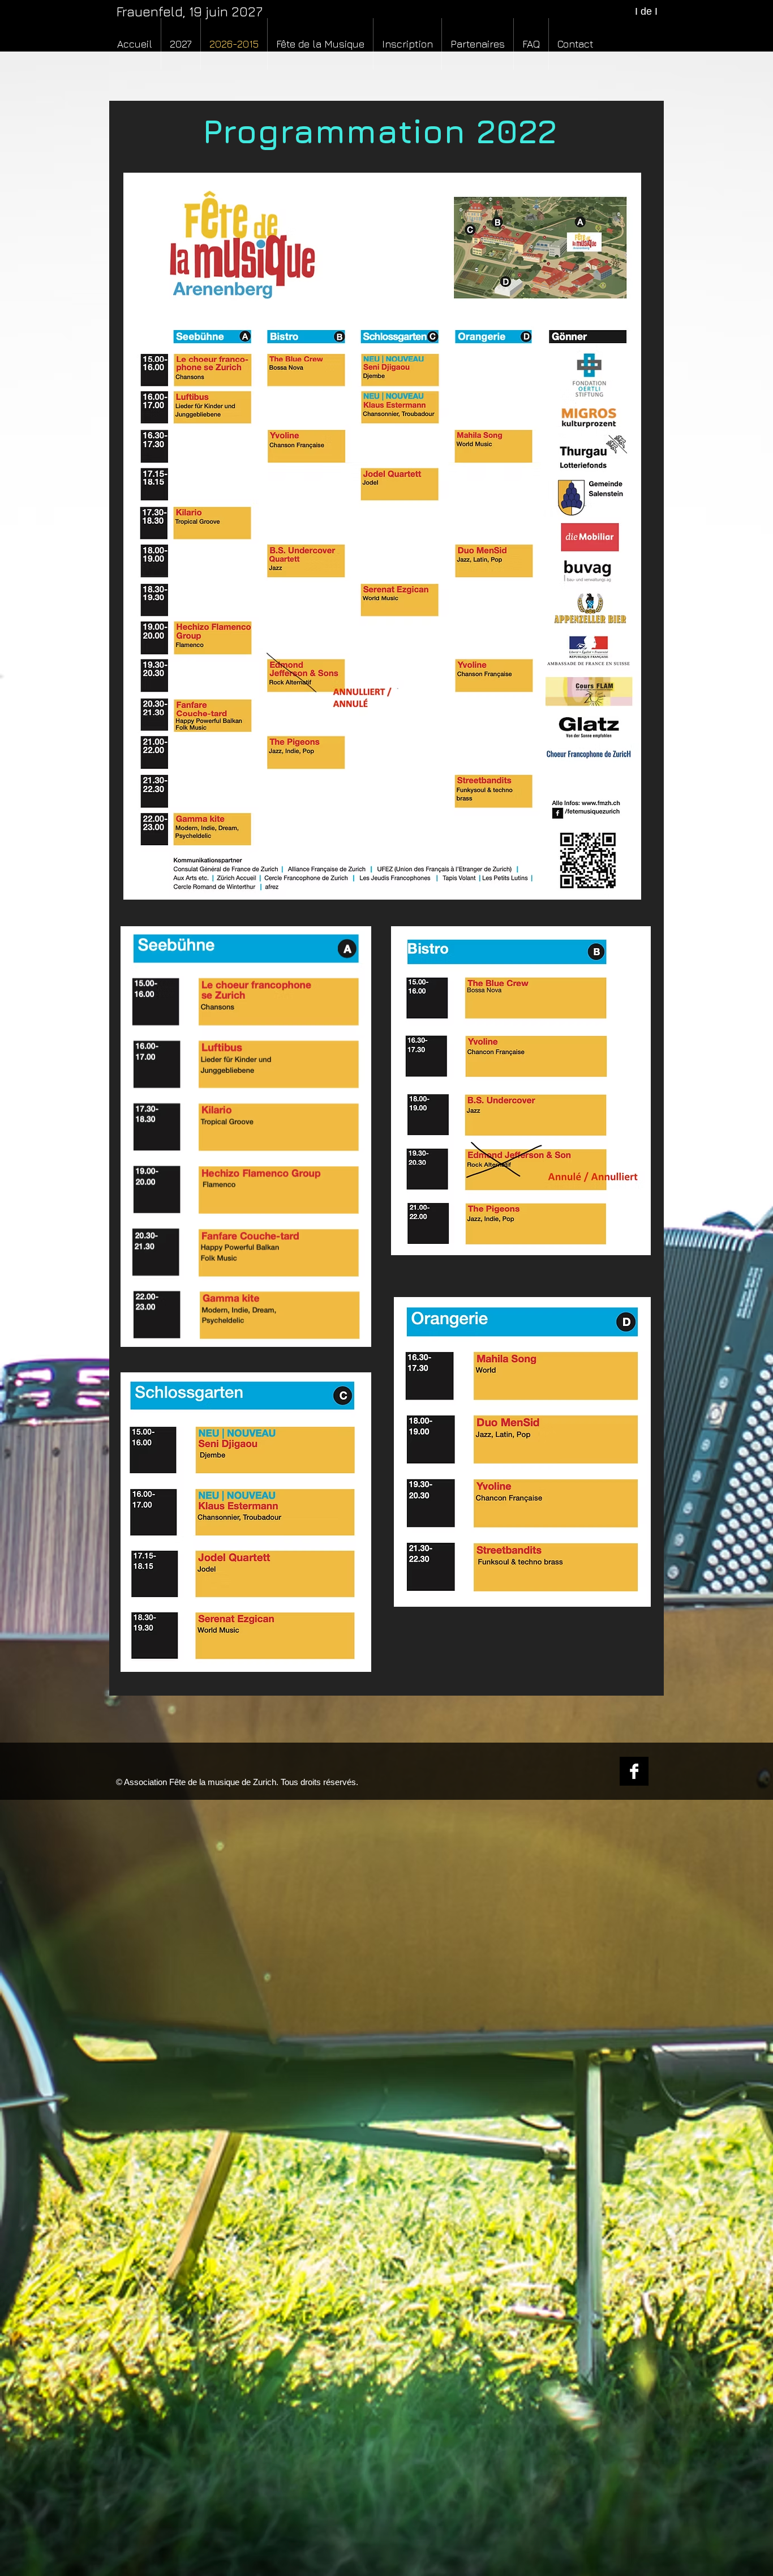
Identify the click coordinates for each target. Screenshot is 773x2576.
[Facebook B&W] (634, 1771)
